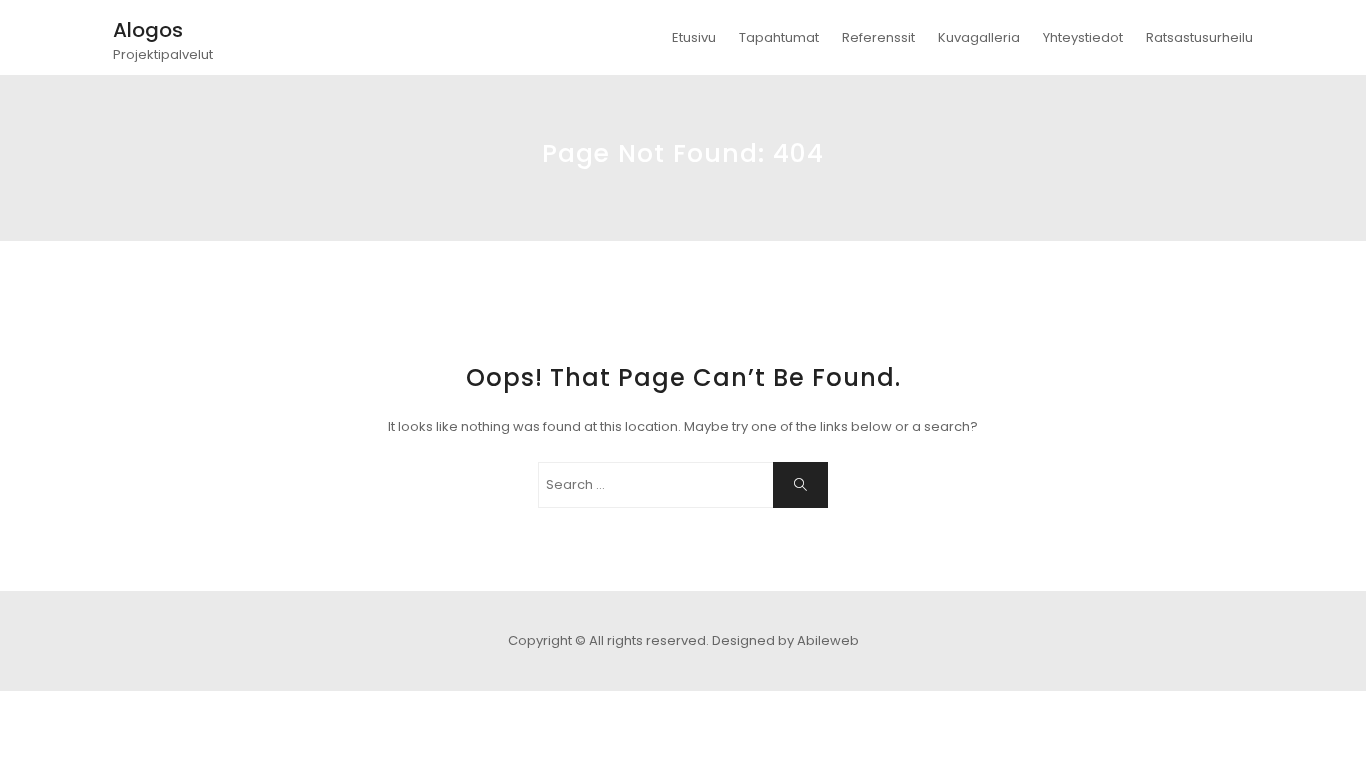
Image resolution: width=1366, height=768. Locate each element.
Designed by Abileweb (785, 640)
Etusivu (694, 37)
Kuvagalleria (979, 37)
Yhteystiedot (1083, 37)
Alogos (148, 30)
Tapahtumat (779, 37)
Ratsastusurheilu (1199, 37)
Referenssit (878, 37)
